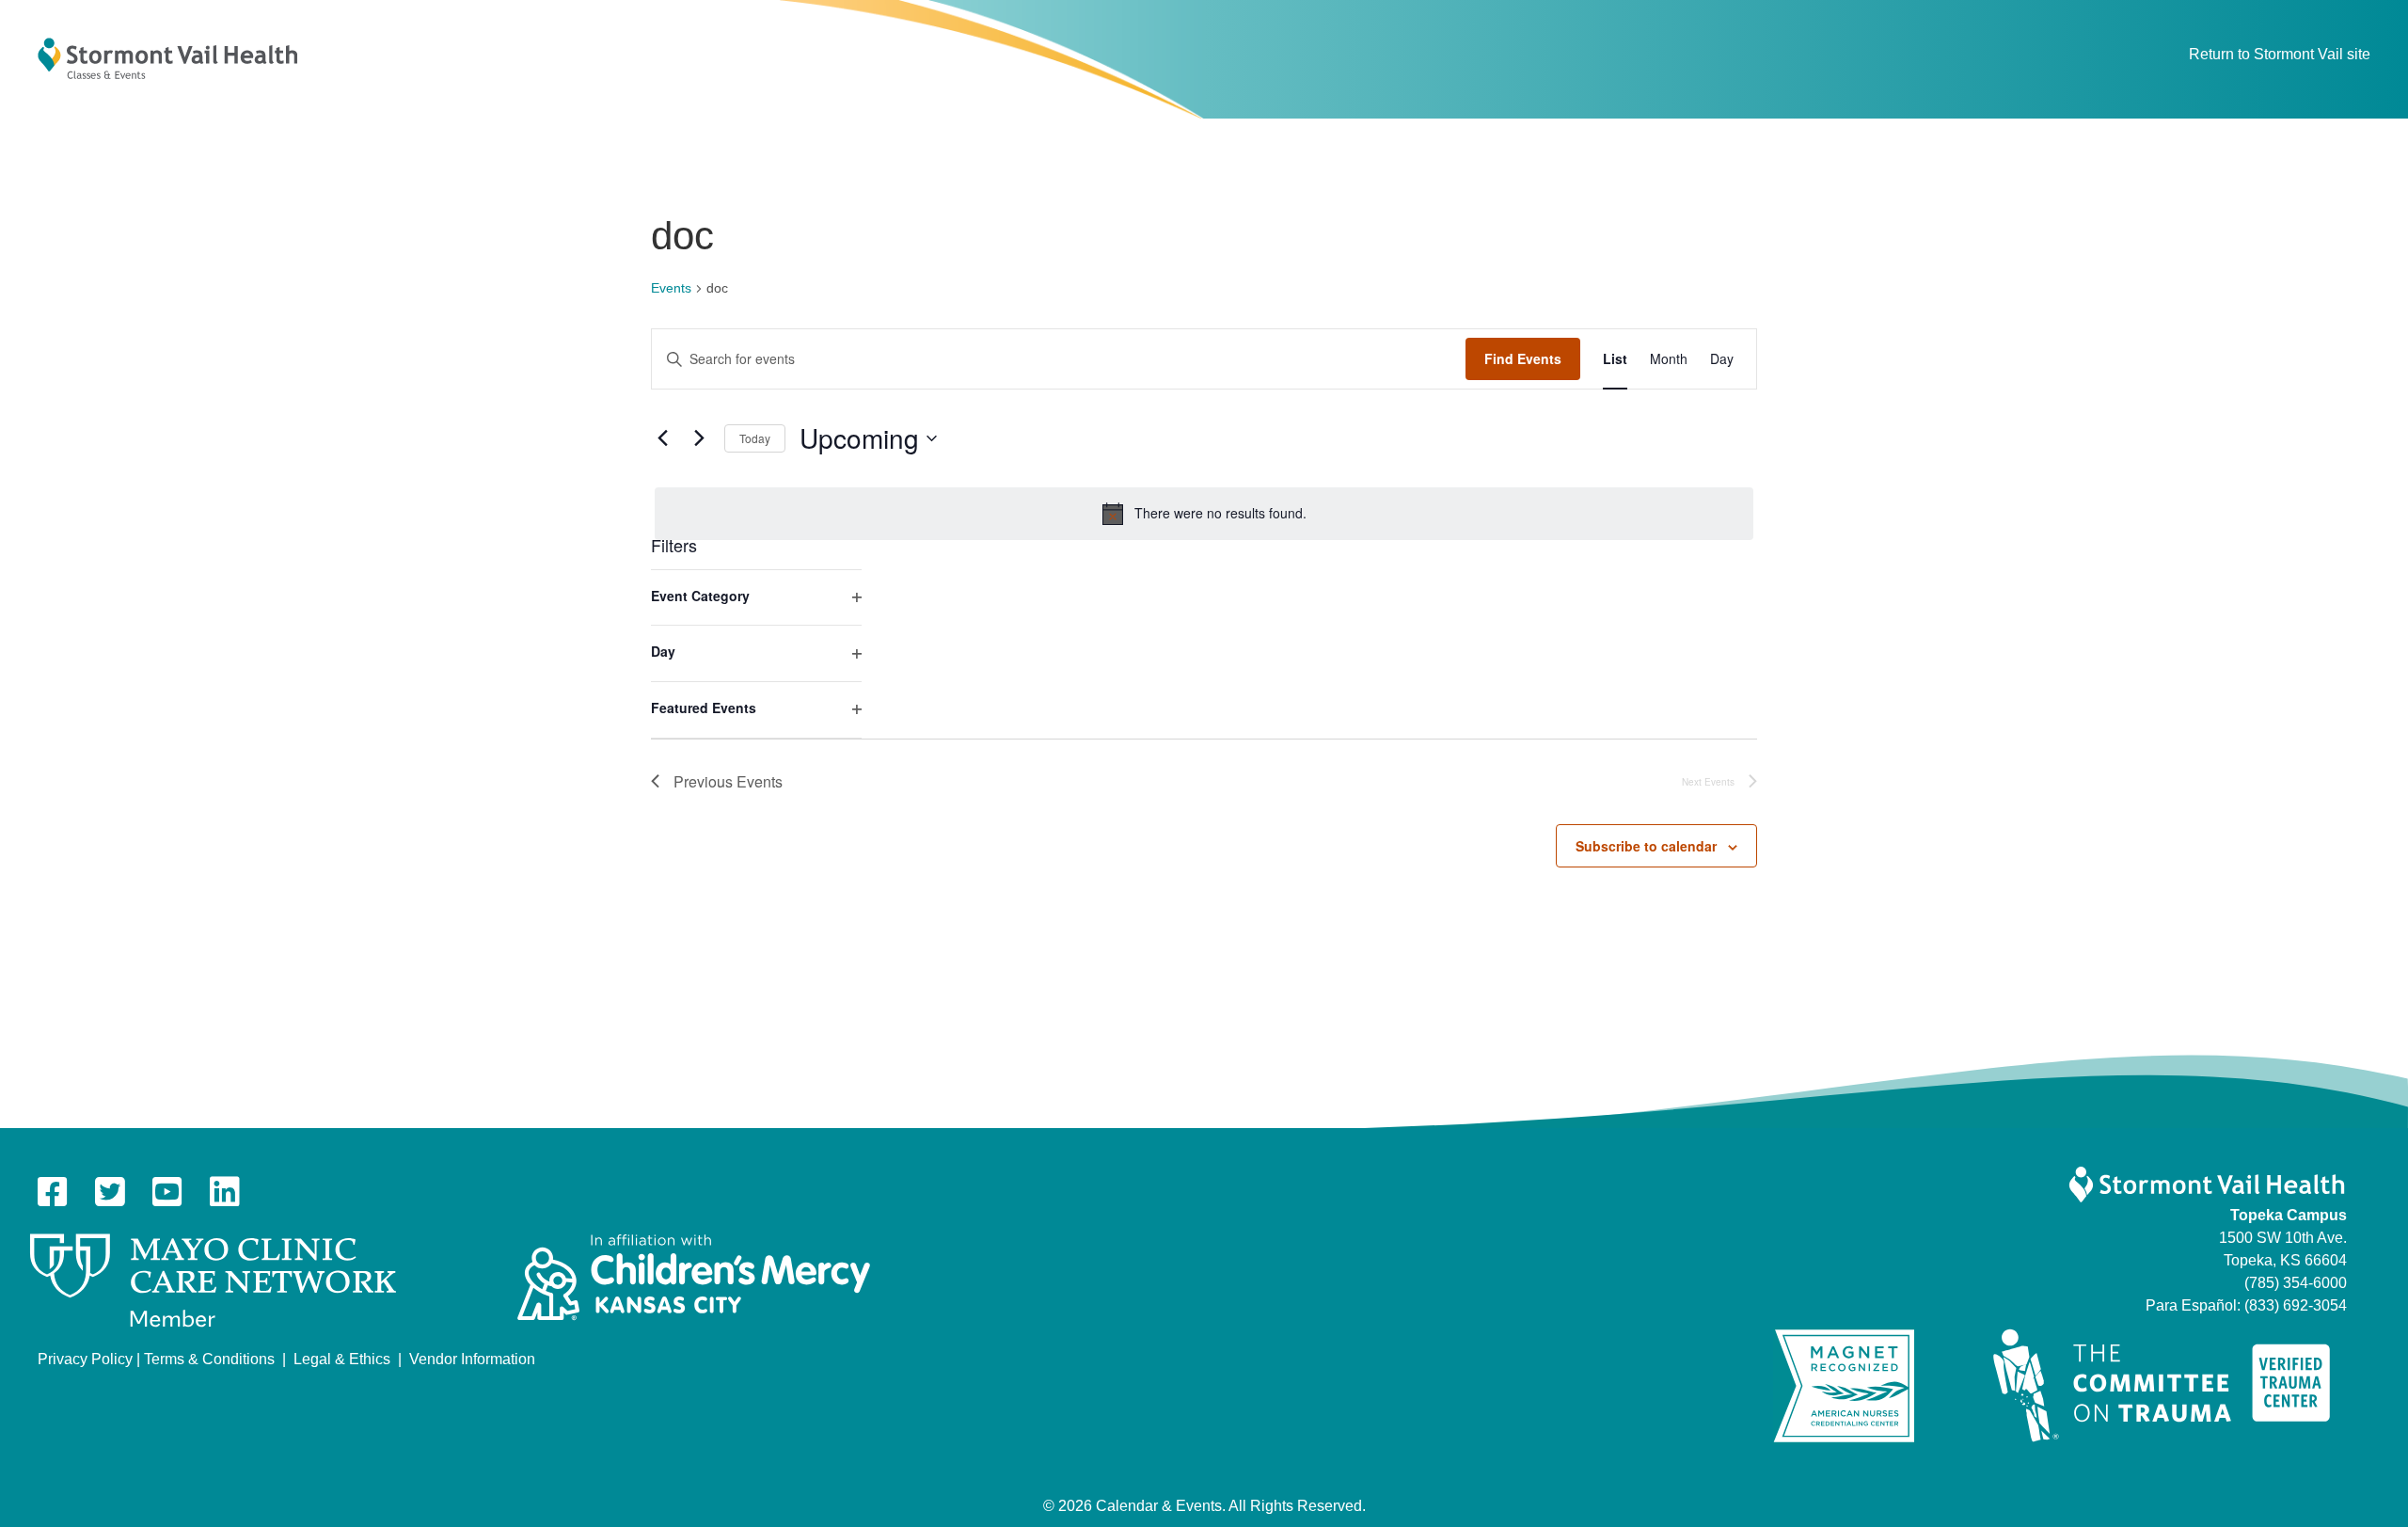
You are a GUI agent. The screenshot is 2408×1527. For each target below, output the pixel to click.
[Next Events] (699, 438)
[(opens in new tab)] (213, 1280)
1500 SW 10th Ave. (2283, 1238)
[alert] (1204, 514)
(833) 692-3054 (2296, 1305)
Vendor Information (472, 1359)
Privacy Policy (85, 1359)
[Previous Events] (662, 438)
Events (671, 288)
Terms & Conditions (209, 1359)
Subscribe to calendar (1646, 846)
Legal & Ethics (342, 1359)
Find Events (1523, 358)
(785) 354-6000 (2296, 1283)
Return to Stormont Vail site (2280, 54)
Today (755, 438)
